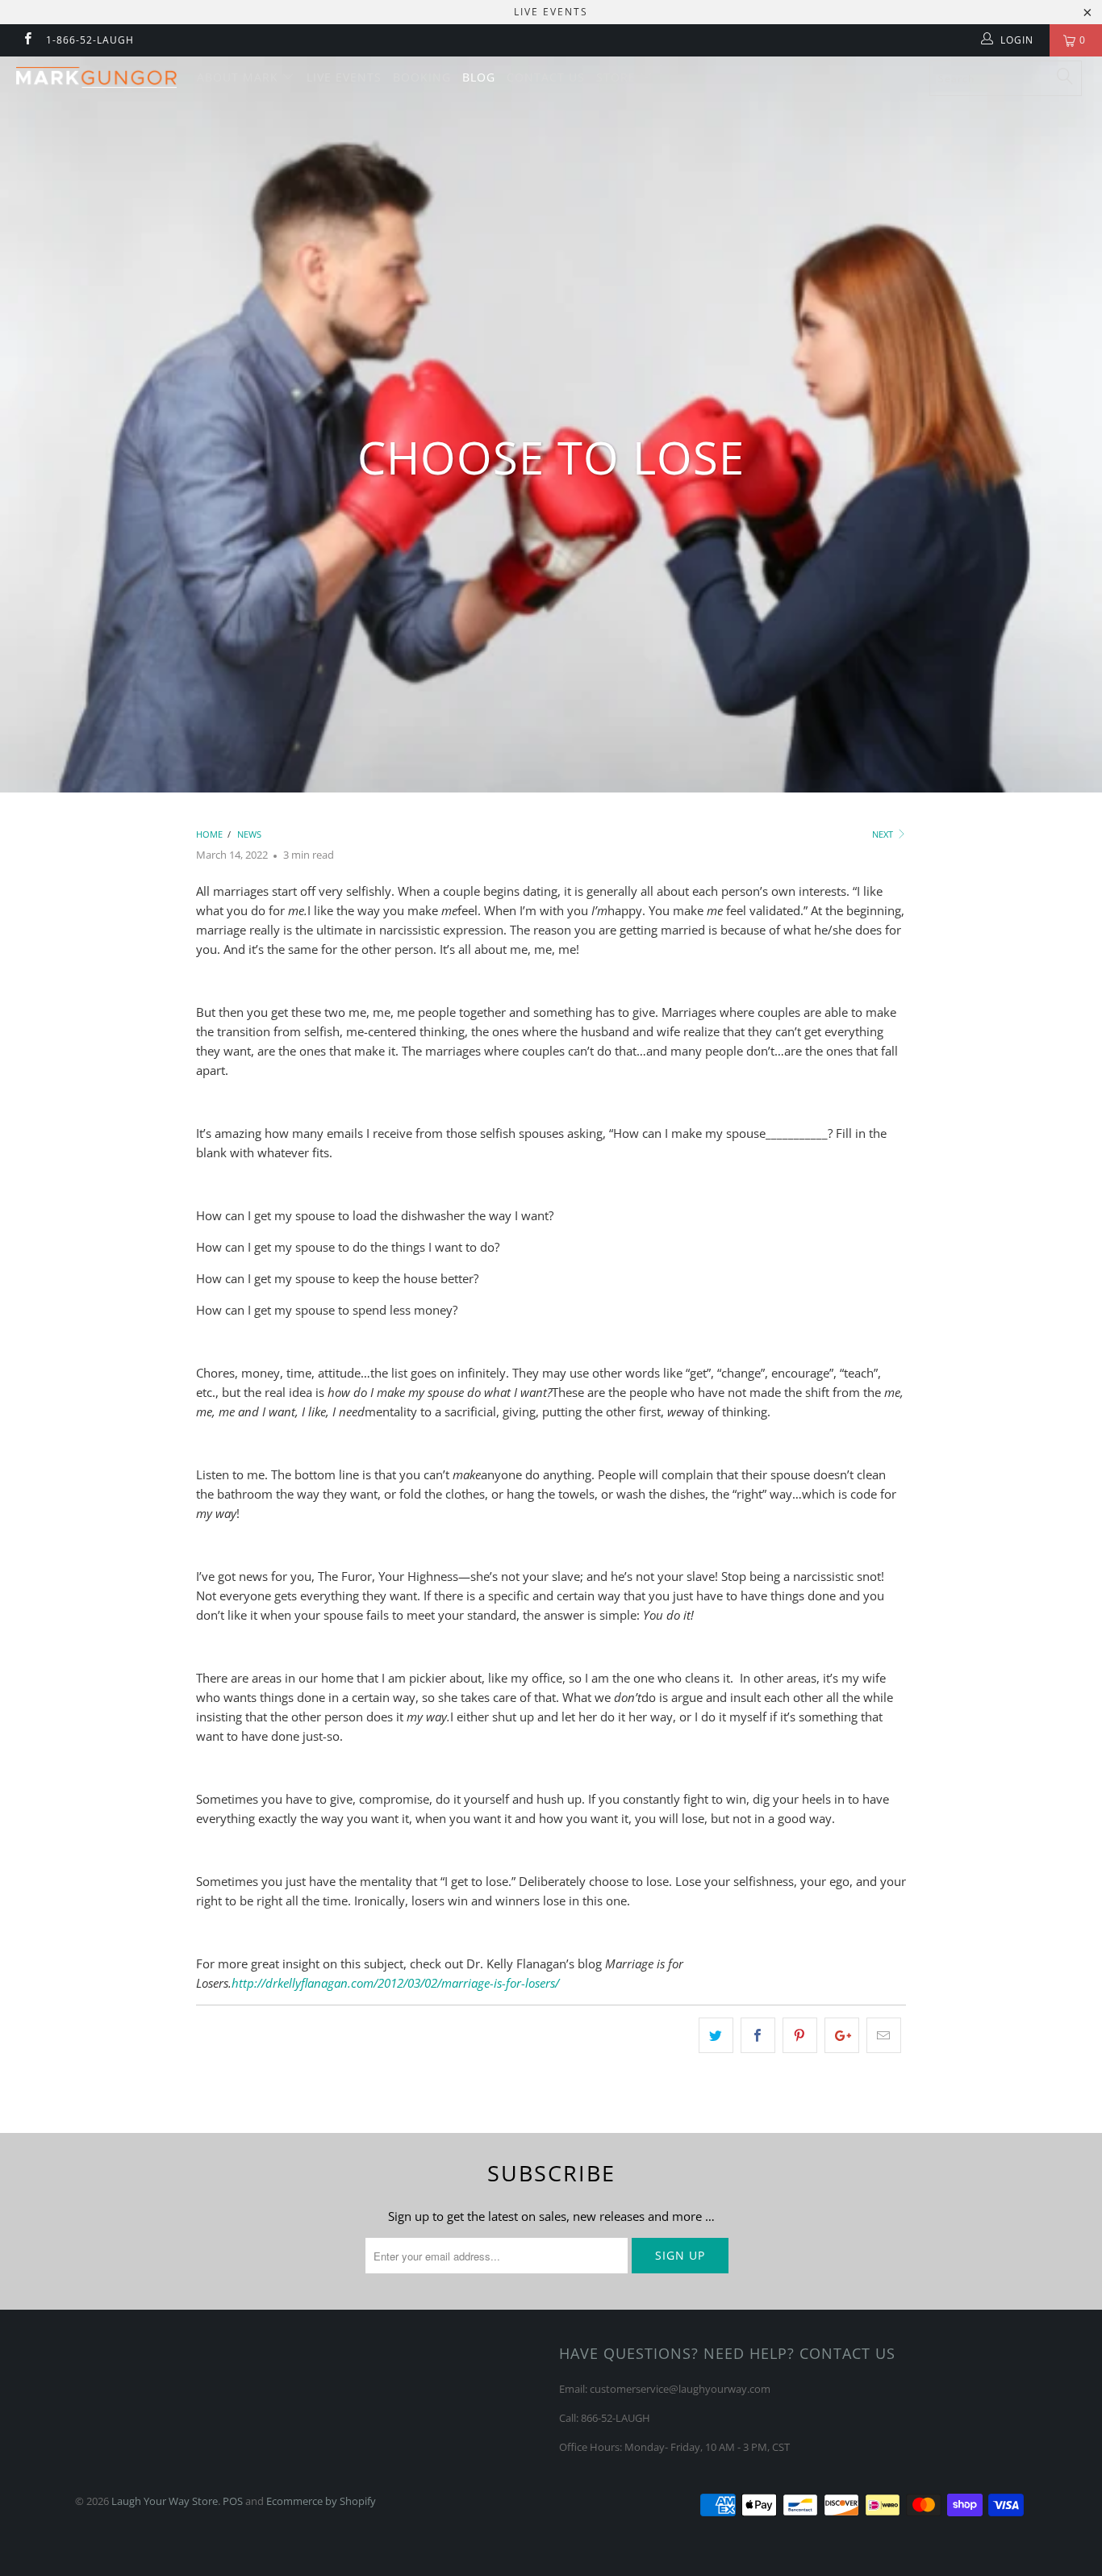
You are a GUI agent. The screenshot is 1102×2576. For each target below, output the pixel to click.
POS (233, 2501)
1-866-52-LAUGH (90, 40)
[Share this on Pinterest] (800, 2035)
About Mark (240, 77)
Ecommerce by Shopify (321, 2501)
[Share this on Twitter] (716, 2035)
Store (618, 77)
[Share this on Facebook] (758, 2035)
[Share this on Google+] (842, 2035)
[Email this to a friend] (884, 2035)
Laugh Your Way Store (165, 2501)
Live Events (344, 77)
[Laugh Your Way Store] (96, 77)
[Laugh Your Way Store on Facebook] (27, 40)
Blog (479, 77)
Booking (422, 77)
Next (884, 834)
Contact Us (546, 77)
